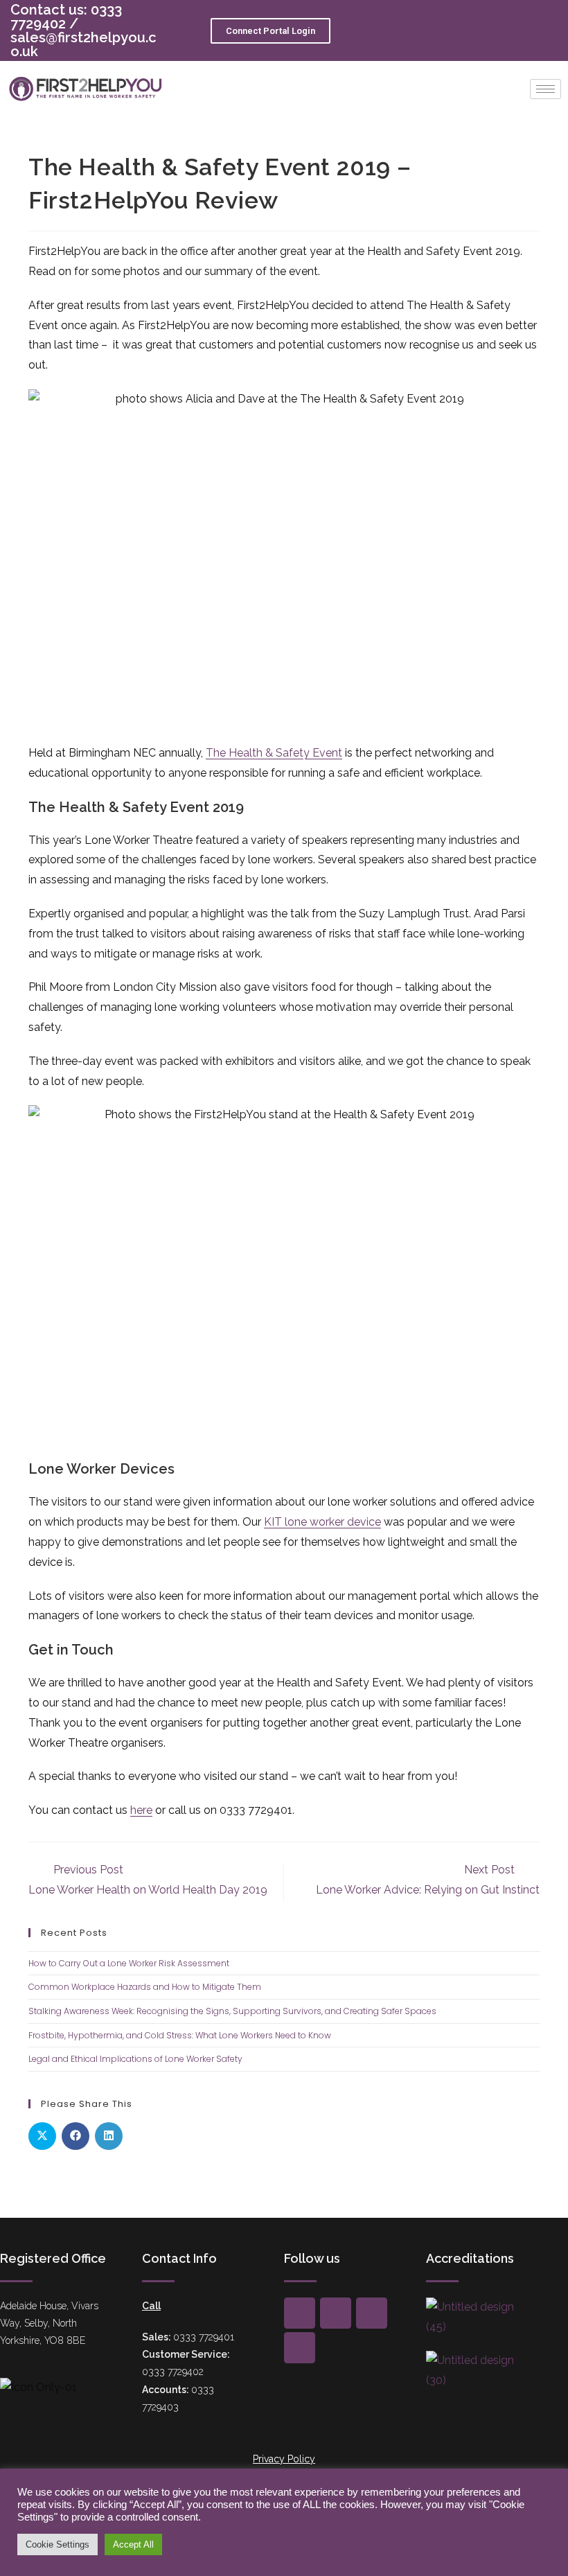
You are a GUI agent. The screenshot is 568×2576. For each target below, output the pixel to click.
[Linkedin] (300, 2348)
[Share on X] (42, 2136)
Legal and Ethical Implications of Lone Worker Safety (135, 2059)
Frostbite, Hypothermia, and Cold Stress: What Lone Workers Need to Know (180, 2035)
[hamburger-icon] (545, 89)
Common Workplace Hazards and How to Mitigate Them (145, 1987)
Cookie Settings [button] (57, 2544)
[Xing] (336, 2313)
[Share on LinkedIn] (109, 2136)
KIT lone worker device (322, 1522)
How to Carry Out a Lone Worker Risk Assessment (129, 1963)
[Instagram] (372, 2313)
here (141, 1810)
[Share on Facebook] (76, 2136)
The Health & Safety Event (274, 753)
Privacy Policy (284, 2459)
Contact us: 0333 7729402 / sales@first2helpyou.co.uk (83, 30)
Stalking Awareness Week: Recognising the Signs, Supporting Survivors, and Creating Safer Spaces (232, 2011)
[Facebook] (300, 2313)
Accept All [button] (133, 2544)
